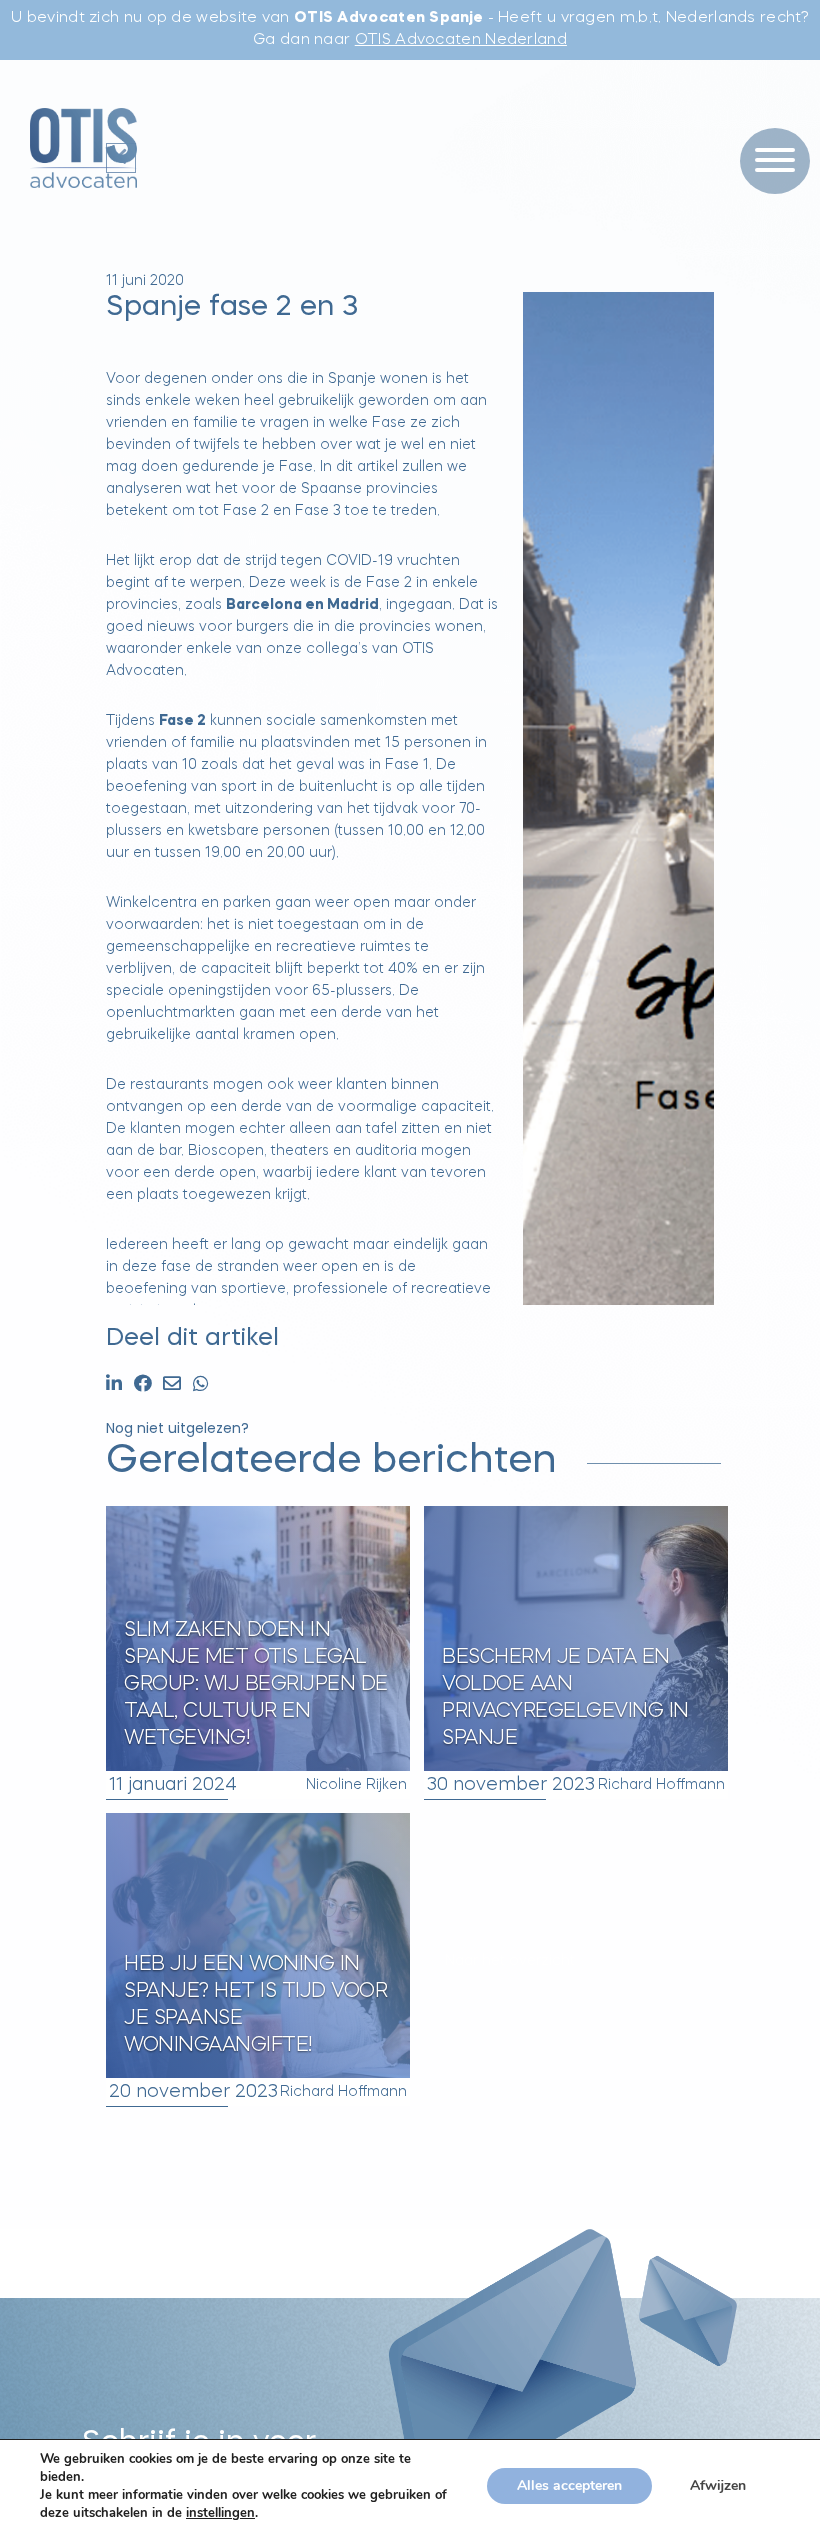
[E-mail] (172, 1386)
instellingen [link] (220, 2513)
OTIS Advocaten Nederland (461, 40)
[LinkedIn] (114, 1386)
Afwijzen (718, 2485)
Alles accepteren (569, 2485)
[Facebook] (143, 1386)
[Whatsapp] (201, 1386)
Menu (767, 120)
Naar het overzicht (510, 1961)
